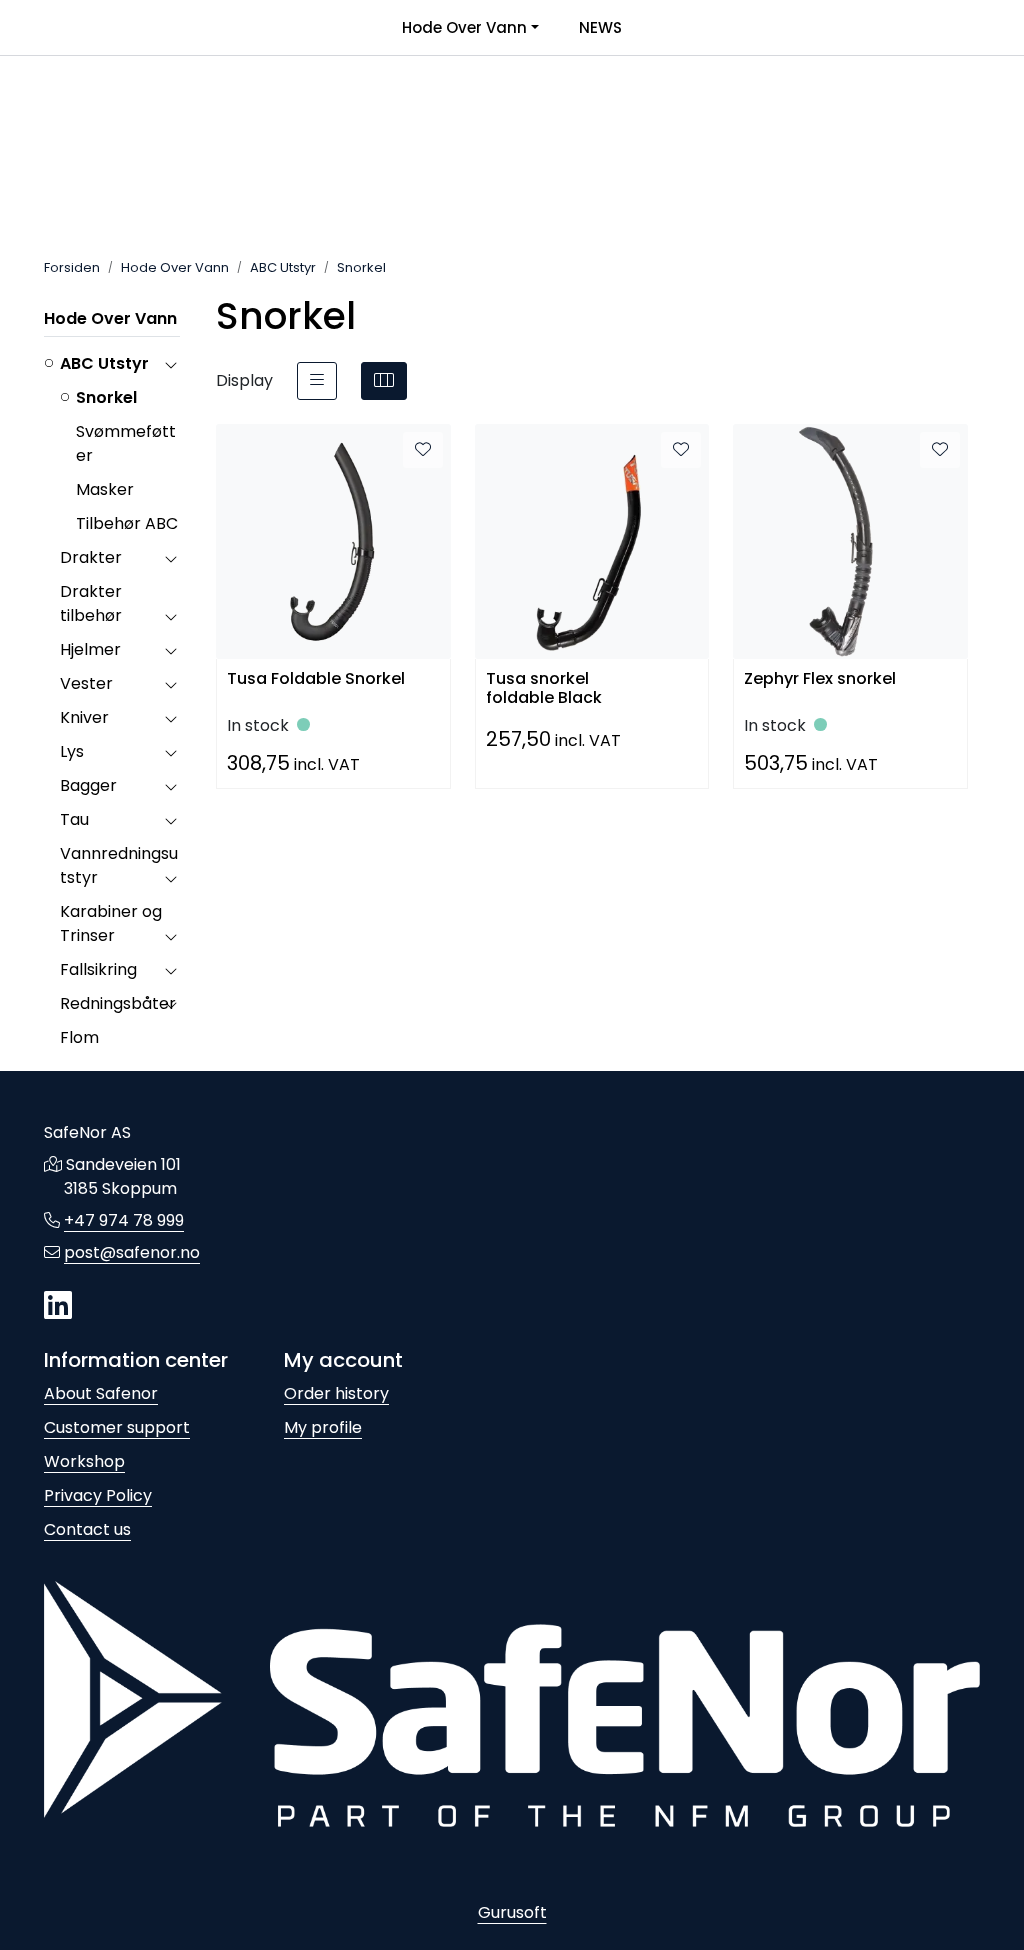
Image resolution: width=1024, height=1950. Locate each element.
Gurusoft (512, 1912)
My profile (323, 1427)
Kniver (84, 717)
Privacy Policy (98, 1495)
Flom (79, 1037)
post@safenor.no (132, 1252)
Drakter (91, 557)
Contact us (87, 1529)
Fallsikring (98, 969)
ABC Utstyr (104, 363)
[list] (317, 381)
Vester (86, 683)
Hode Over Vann (464, 27)
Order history (336, 1393)
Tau (74, 819)
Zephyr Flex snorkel (820, 679)
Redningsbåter (118, 1003)
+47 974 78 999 (124, 1220)
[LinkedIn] (58, 1306)
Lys (72, 751)
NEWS (600, 27)
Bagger (88, 785)
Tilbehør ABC (127, 523)
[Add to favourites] (423, 450)
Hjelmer (90, 649)
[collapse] (170, 364)
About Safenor (101, 1393)
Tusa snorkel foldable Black (544, 686)
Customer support (117, 1427)
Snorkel (106, 397)
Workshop (84, 1461)
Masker (105, 489)
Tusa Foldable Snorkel (316, 679)
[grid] (384, 381)
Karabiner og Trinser (111, 923)
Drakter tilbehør (91, 603)
